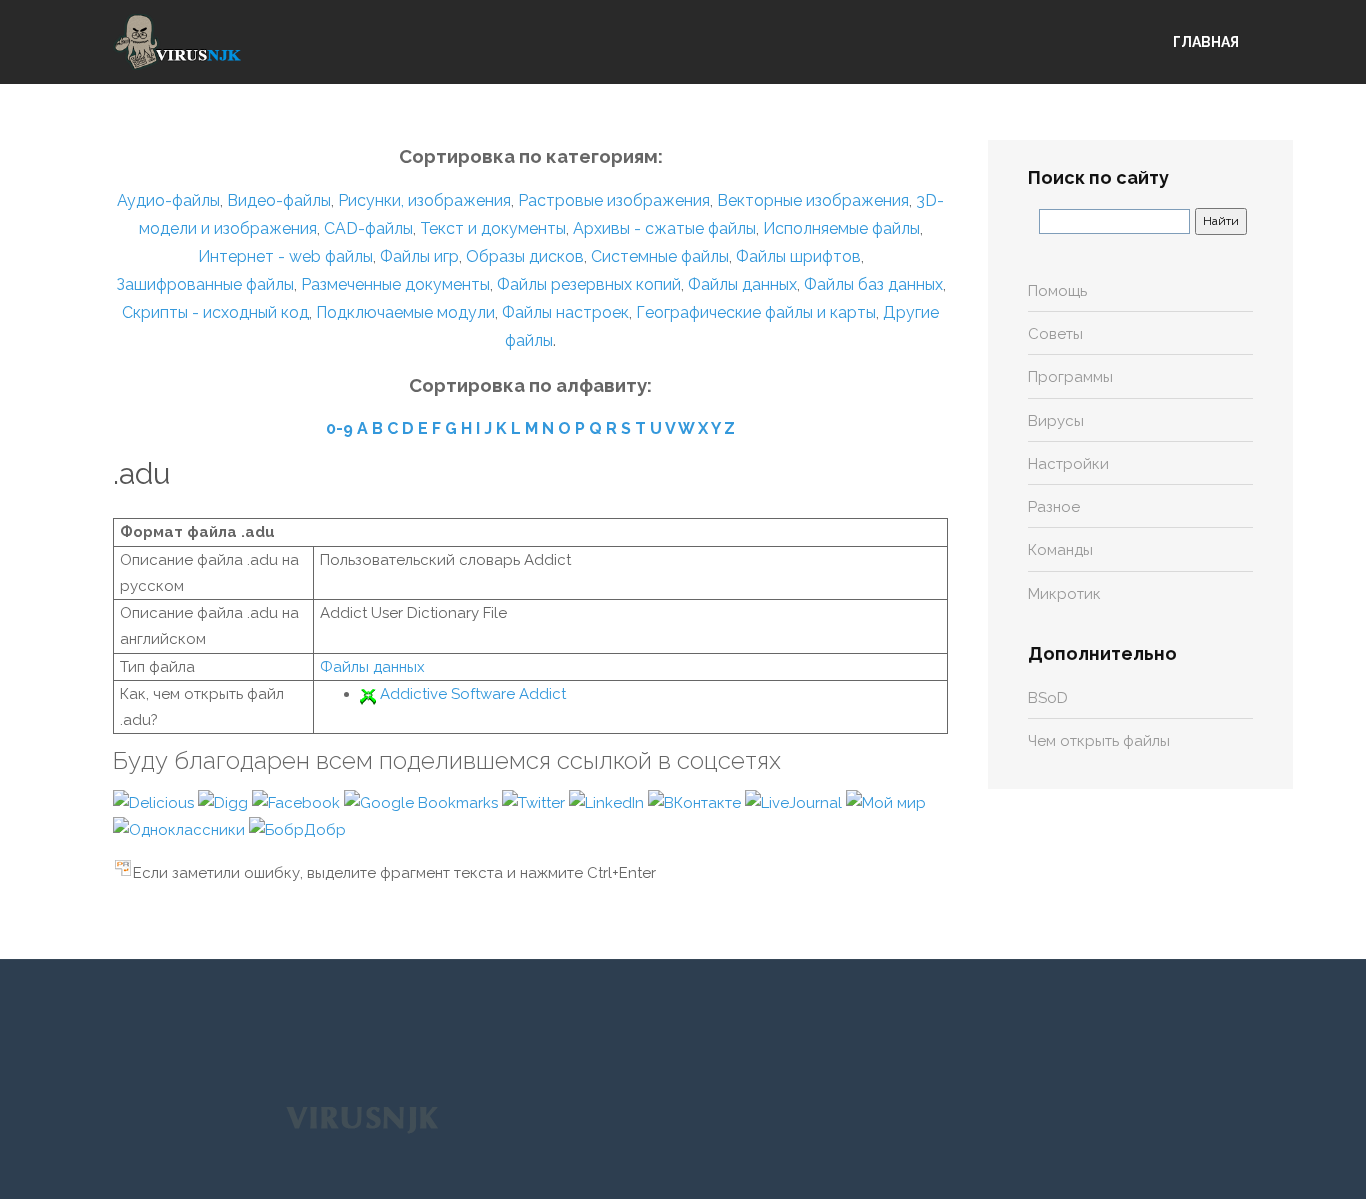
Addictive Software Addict (473, 694)
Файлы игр (419, 256)
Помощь (1057, 291)
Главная (1206, 42)
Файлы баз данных (873, 284)
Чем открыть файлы (1099, 741)
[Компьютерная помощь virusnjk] (178, 42)
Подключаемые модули (405, 312)
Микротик (1064, 594)
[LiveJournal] (795, 802)
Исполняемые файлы (841, 228)
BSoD (1048, 698)
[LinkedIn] (608, 802)
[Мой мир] (886, 802)
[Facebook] (298, 802)
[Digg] (225, 802)
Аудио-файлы (168, 200)
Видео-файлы (279, 200)
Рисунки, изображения (424, 200)
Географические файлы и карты (756, 312)
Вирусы (1056, 421)
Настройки (1068, 464)
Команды (1060, 550)
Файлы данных (742, 284)
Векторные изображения (813, 200)
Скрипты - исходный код (215, 312)
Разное (1054, 507)
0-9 (339, 428)
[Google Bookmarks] (423, 802)
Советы (1055, 334)
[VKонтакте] (696, 802)
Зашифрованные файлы (205, 284)
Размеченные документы (395, 284)
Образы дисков (525, 256)
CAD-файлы (368, 228)
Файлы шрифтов (798, 256)
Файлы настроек (565, 312)
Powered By (362, 1118)
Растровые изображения (614, 200)
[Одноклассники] (181, 829)
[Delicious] (155, 802)
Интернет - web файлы (285, 256)
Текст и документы (491, 228)
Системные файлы (660, 256)
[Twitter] (535, 802)
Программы (1070, 377)
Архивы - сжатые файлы (664, 228)
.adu (141, 473)
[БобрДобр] (297, 829)
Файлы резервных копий (589, 284)
